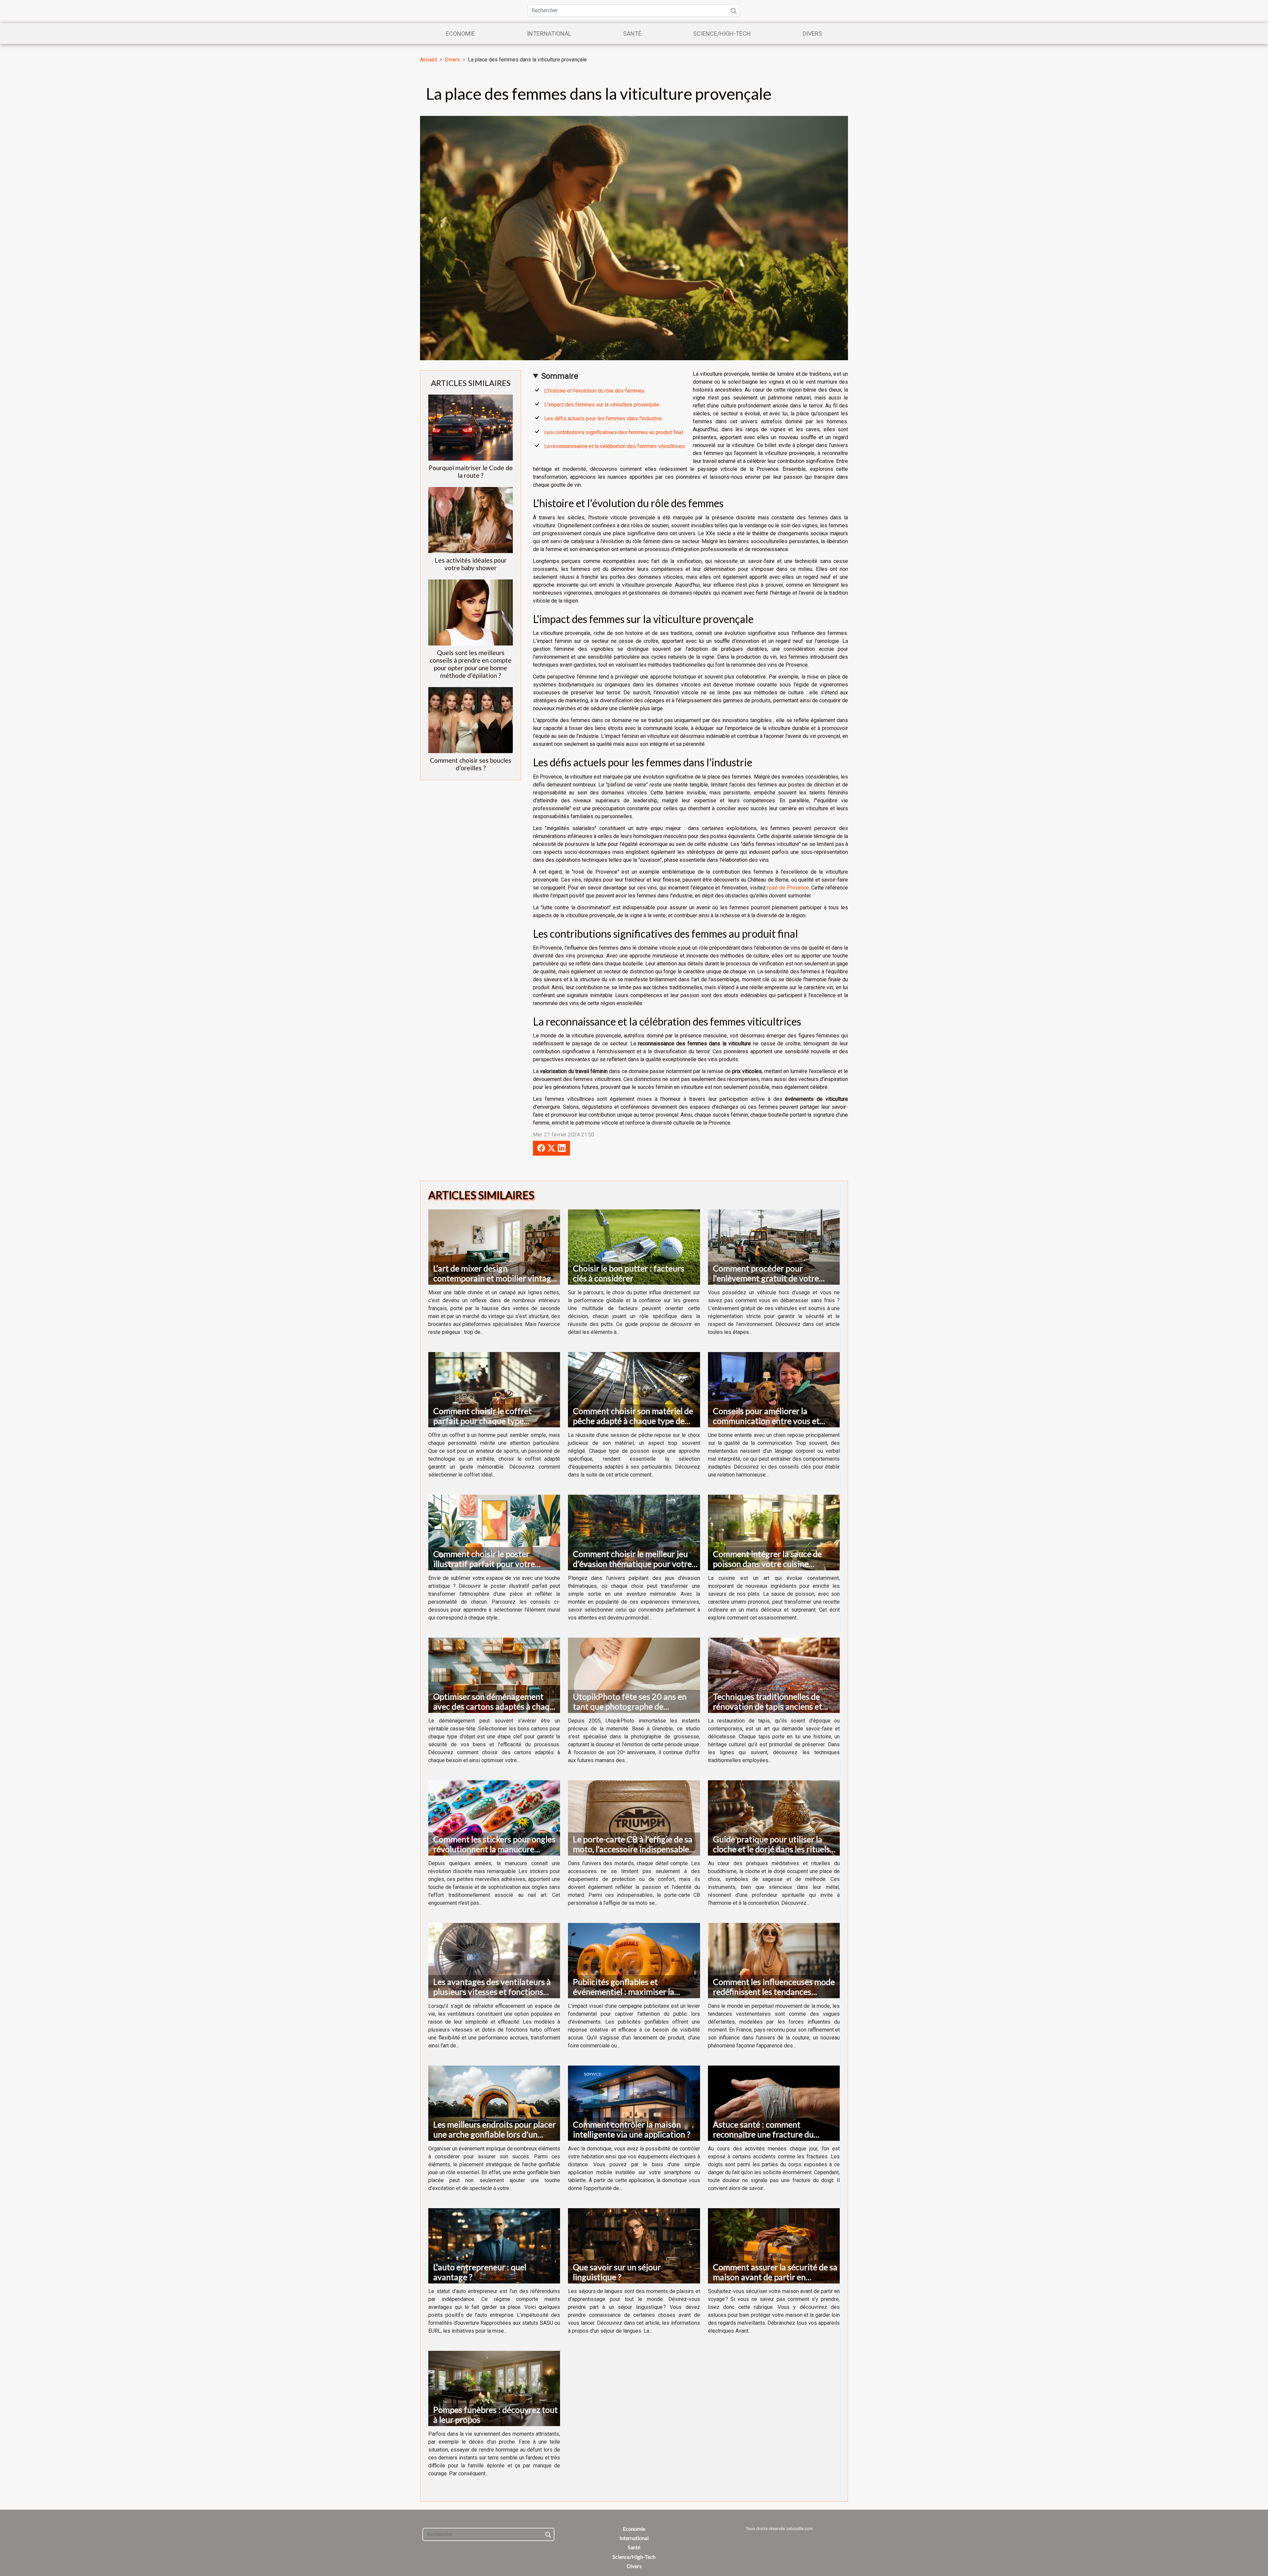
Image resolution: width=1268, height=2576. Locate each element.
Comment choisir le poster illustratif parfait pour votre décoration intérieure (484, 1564)
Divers (812, 34)
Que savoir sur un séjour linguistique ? (617, 2272)
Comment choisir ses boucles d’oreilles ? (471, 764)
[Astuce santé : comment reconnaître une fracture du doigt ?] (774, 2103)
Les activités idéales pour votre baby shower (471, 564)
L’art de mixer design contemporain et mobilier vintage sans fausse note (494, 1278)
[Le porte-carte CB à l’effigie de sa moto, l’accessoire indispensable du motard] (634, 1817)
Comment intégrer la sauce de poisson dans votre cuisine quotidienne (767, 1564)
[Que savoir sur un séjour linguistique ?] (634, 2245)
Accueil (428, 60)
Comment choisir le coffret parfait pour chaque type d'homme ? (482, 1421)
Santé (632, 34)
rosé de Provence (788, 888)
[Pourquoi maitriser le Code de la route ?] (471, 427)
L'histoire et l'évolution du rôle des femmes (594, 391)
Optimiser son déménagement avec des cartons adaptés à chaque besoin (496, 1706)
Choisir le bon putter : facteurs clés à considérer (629, 1273)
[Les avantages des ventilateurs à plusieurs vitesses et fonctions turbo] (494, 1960)
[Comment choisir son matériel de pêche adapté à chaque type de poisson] (634, 1389)
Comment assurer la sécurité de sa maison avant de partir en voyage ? (775, 2277)
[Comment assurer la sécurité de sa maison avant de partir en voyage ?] (774, 2245)
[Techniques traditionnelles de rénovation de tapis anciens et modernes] (774, 1675)
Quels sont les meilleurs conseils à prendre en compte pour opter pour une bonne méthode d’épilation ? (471, 664)
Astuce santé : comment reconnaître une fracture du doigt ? (763, 2134)
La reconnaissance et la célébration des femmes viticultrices (615, 446)
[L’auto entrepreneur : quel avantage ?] (494, 2245)
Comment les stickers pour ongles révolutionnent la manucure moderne (494, 1849)
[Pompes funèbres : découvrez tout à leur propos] (494, 2388)
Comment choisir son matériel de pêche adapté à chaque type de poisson (633, 1421)
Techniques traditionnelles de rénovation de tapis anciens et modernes (768, 1706)
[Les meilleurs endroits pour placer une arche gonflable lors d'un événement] (494, 2103)
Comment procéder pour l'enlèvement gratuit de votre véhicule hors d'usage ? (766, 1278)
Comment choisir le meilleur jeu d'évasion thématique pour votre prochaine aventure (632, 1564)
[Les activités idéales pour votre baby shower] (471, 520)
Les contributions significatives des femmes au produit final (614, 432)
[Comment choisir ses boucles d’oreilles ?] (471, 720)
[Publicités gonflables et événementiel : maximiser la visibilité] (634, 1960)
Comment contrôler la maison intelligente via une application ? (632, 2129)
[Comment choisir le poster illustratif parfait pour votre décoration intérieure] (494, 1532)
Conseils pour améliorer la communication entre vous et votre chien (766, 1421)
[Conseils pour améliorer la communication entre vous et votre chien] (774, 1389)
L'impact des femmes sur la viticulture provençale (602, 405)
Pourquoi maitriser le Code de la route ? (471, 471)
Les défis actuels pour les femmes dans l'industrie (603, 418)
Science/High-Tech (722, 34)
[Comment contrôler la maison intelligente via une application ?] (634, 2103)
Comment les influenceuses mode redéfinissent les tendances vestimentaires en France (774, 1992)
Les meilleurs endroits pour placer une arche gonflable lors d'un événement (494, 2134)
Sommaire (560, 376)
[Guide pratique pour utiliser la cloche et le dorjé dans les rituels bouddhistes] (774, 1817)
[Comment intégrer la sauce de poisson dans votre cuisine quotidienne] (774, 1532)
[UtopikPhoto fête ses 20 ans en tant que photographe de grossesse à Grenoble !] (634, 1675)
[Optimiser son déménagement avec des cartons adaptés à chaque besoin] (494, 1675)
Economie (460, 34)
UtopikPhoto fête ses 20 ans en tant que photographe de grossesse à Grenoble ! (630, 1706)
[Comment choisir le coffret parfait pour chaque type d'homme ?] (494, 1389)
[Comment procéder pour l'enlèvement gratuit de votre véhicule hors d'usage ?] (774, 1247)
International (549, 34)
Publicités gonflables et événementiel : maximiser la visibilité (624, 1992)
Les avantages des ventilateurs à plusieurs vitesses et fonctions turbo (492, 1992)
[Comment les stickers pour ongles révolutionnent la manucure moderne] (494, 1817)
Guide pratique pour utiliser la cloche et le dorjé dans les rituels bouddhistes (771, 1849)
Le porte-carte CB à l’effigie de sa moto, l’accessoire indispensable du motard (633, 1849)
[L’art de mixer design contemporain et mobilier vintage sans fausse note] (494, 1247)
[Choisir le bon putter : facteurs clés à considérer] (634, 1247)
